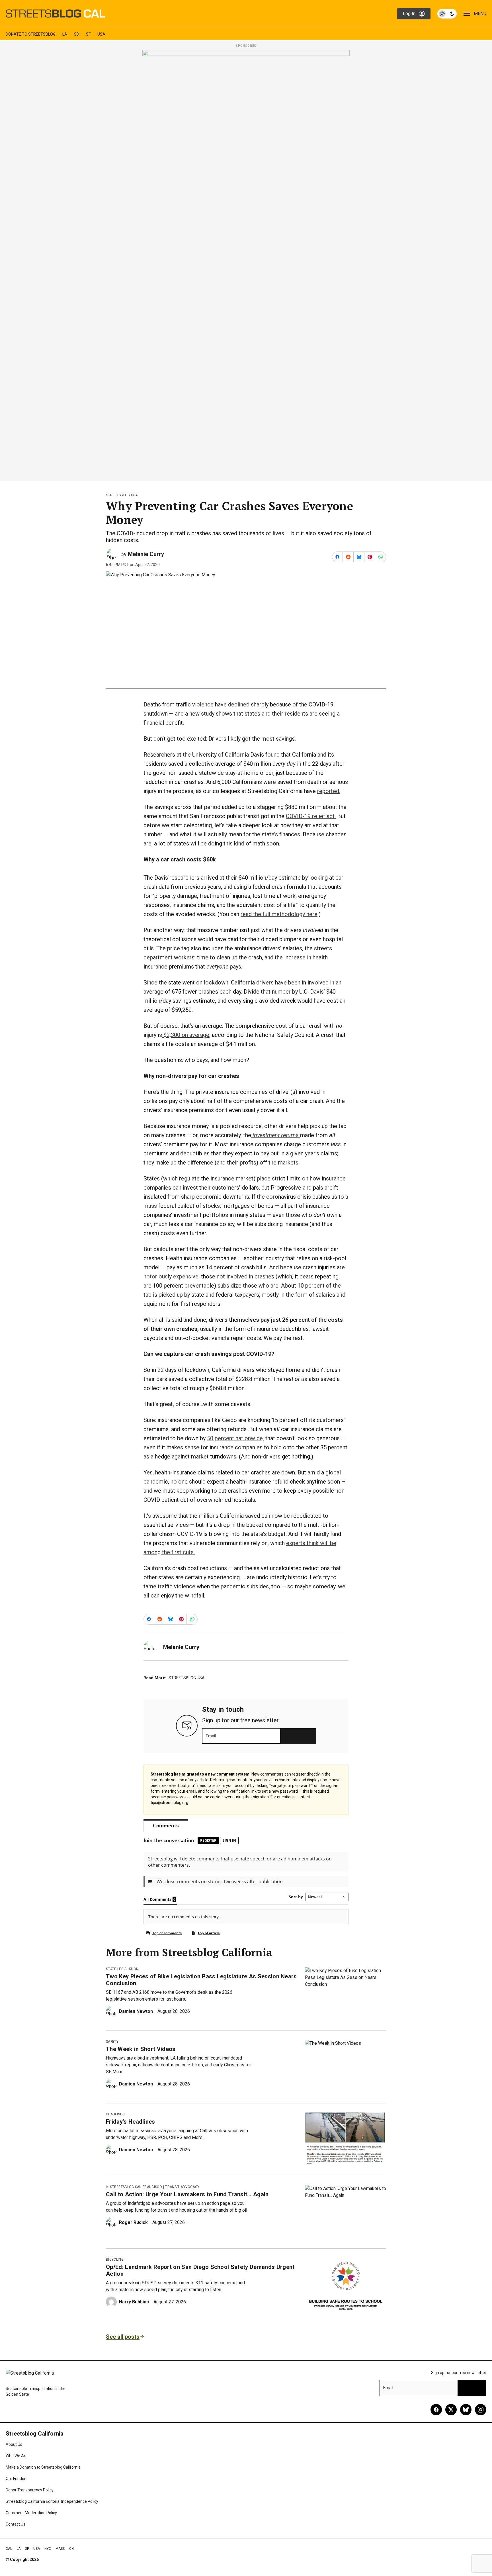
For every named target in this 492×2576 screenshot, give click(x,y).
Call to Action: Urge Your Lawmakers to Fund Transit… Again (187, 2194)
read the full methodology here (279, 914)
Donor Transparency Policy (30, 2490)
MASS (60, 2549)
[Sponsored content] (246, 264)
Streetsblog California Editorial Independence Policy (52, 2501)
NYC (48, 2549)
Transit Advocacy (182, 2187)
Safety (112, 2042)
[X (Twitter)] (451, 2410)
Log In (409, 14)
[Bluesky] (466, 2410)
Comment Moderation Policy (31, 2513)
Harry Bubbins (134, 2302)
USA (101, 34)
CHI (72, 2549)
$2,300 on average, (186, 1035)
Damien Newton (136, 2011)
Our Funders (17, 2479)
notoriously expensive (171, 1276)
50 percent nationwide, (235, 1438)
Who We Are (17, 2456)
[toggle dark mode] (447, 14)
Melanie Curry (146, 554)
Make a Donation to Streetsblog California (43, 2467)
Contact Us (16, 2524)
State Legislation (122, 1969)
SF (88, 34)
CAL (9, 2549)
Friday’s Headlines (131, 2122)
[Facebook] (436, 2410)
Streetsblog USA (122, 495)
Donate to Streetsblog (31, 34)
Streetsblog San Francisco (136, 2187)
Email (211, 1736)
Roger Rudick (133, 2222)
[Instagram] (481, 2410)
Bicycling (115, 2260)
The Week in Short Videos (141, 2049)
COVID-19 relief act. (311, 816)
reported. (329, 791)
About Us (14, 2444)
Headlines (115, 2114)
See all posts (123, 2337)
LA (65, 34)
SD (77, 34)
